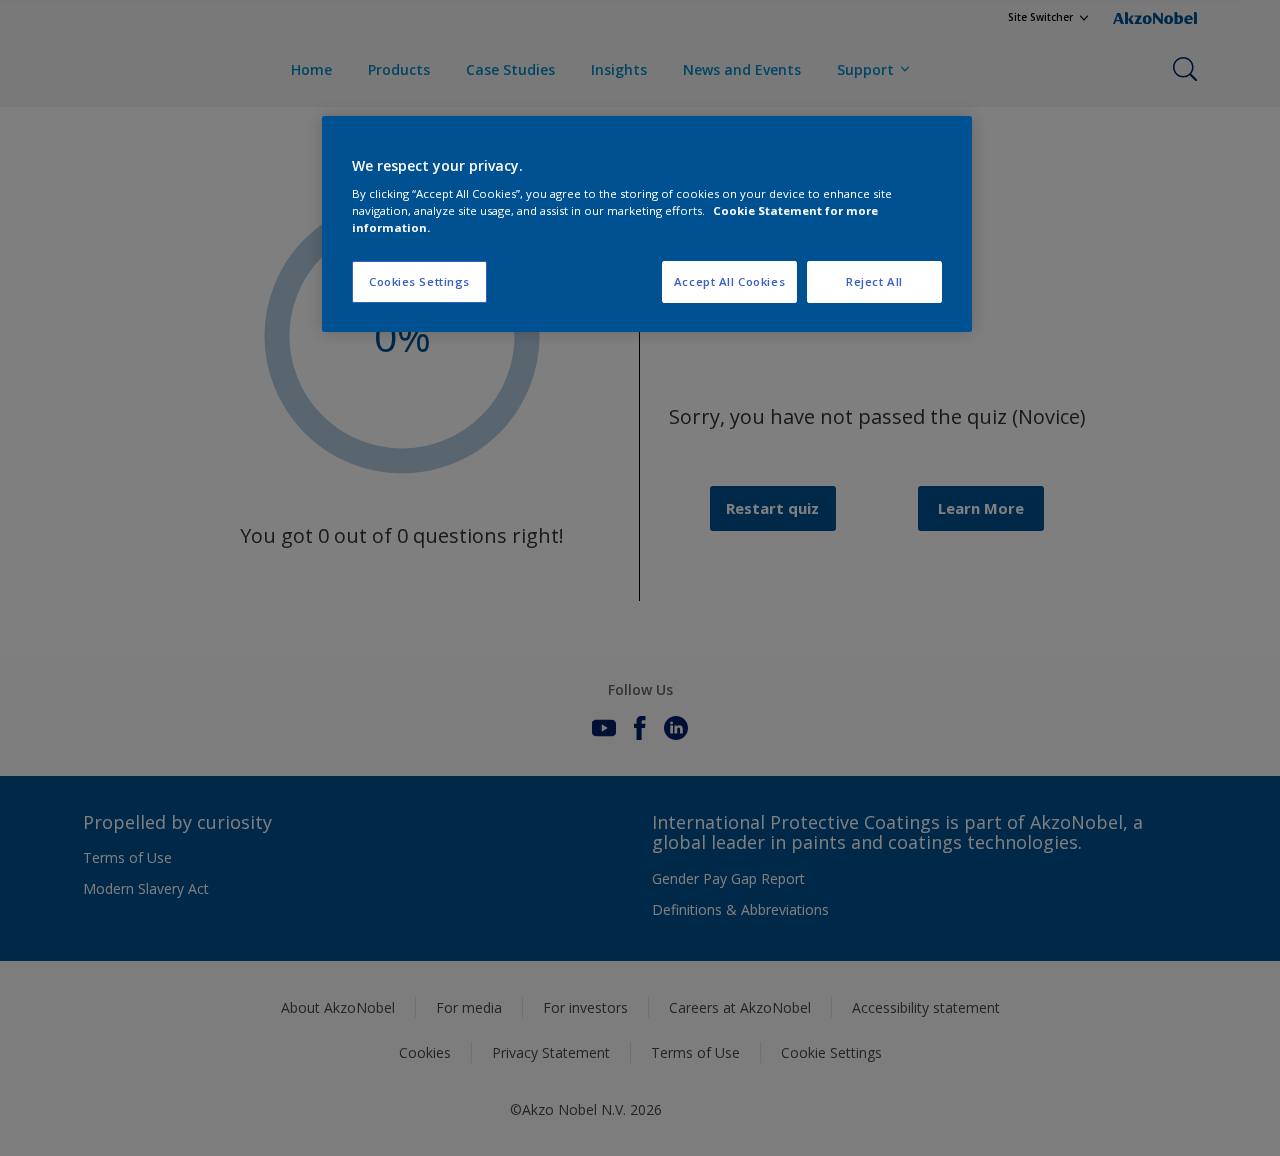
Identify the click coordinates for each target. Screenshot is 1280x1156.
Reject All (874, 281)
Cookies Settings (419, 281)
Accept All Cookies (729, 281)
